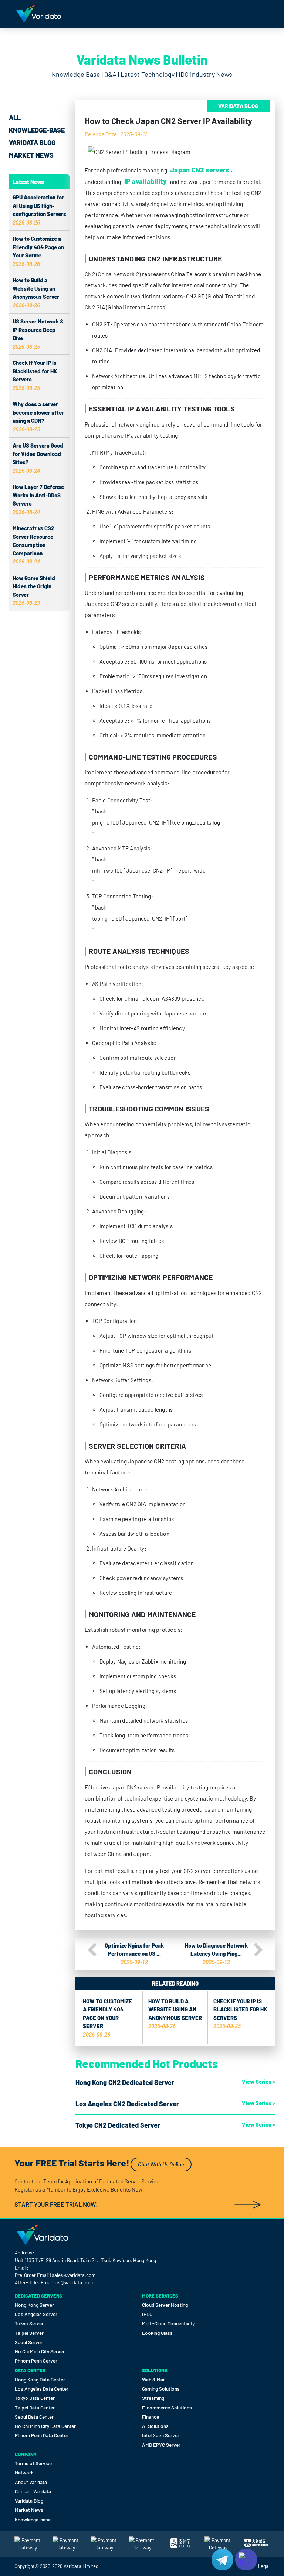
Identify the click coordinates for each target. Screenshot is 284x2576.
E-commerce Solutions (167, 2407)
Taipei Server (29, 2333)
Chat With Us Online (161, 2164)
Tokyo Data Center (35, 2398)
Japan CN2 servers (200, 170)
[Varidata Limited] (39, 14)
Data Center (30, 2370)
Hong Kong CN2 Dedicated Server (125, 2082)
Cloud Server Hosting (165, 2305)
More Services (160, 2296)
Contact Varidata (33, 2491)
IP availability (146, 181)
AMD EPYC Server (161, 2445)
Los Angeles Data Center (42, 2389)
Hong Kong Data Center (40, 2379)
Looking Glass (157, 2333)
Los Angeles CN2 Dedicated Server (127, 2104)
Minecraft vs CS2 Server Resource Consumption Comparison (33, 545)
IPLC (147, 2314)
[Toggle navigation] (259, 14)
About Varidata (31, 2482)
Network (24, 2472)
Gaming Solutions (161, 2389)
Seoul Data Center (34, 2417)
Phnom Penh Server (36, 2361)
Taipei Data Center (35, 2407)
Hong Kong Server (34, 2305)
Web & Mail (154, 2379)
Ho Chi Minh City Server (40, 2351)
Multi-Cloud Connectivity (168, 2323)
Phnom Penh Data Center (42, 2435)
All (15, 117)
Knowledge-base (37, 130)
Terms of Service (33, 2463)
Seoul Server (29, 2342)
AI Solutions (155, 2426)
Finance (151, 2417)
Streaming (153, 2398)
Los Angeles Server (36, 2314)
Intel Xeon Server (161, 2435)
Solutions (155, 2370)
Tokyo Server (29, 2323)
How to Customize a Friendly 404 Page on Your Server (107, 2018)
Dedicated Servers (38, 2296)
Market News (31, 155)
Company (26, 2454)
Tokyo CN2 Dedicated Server (118, 2125)
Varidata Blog (32, 143)
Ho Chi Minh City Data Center (45, 2426)
